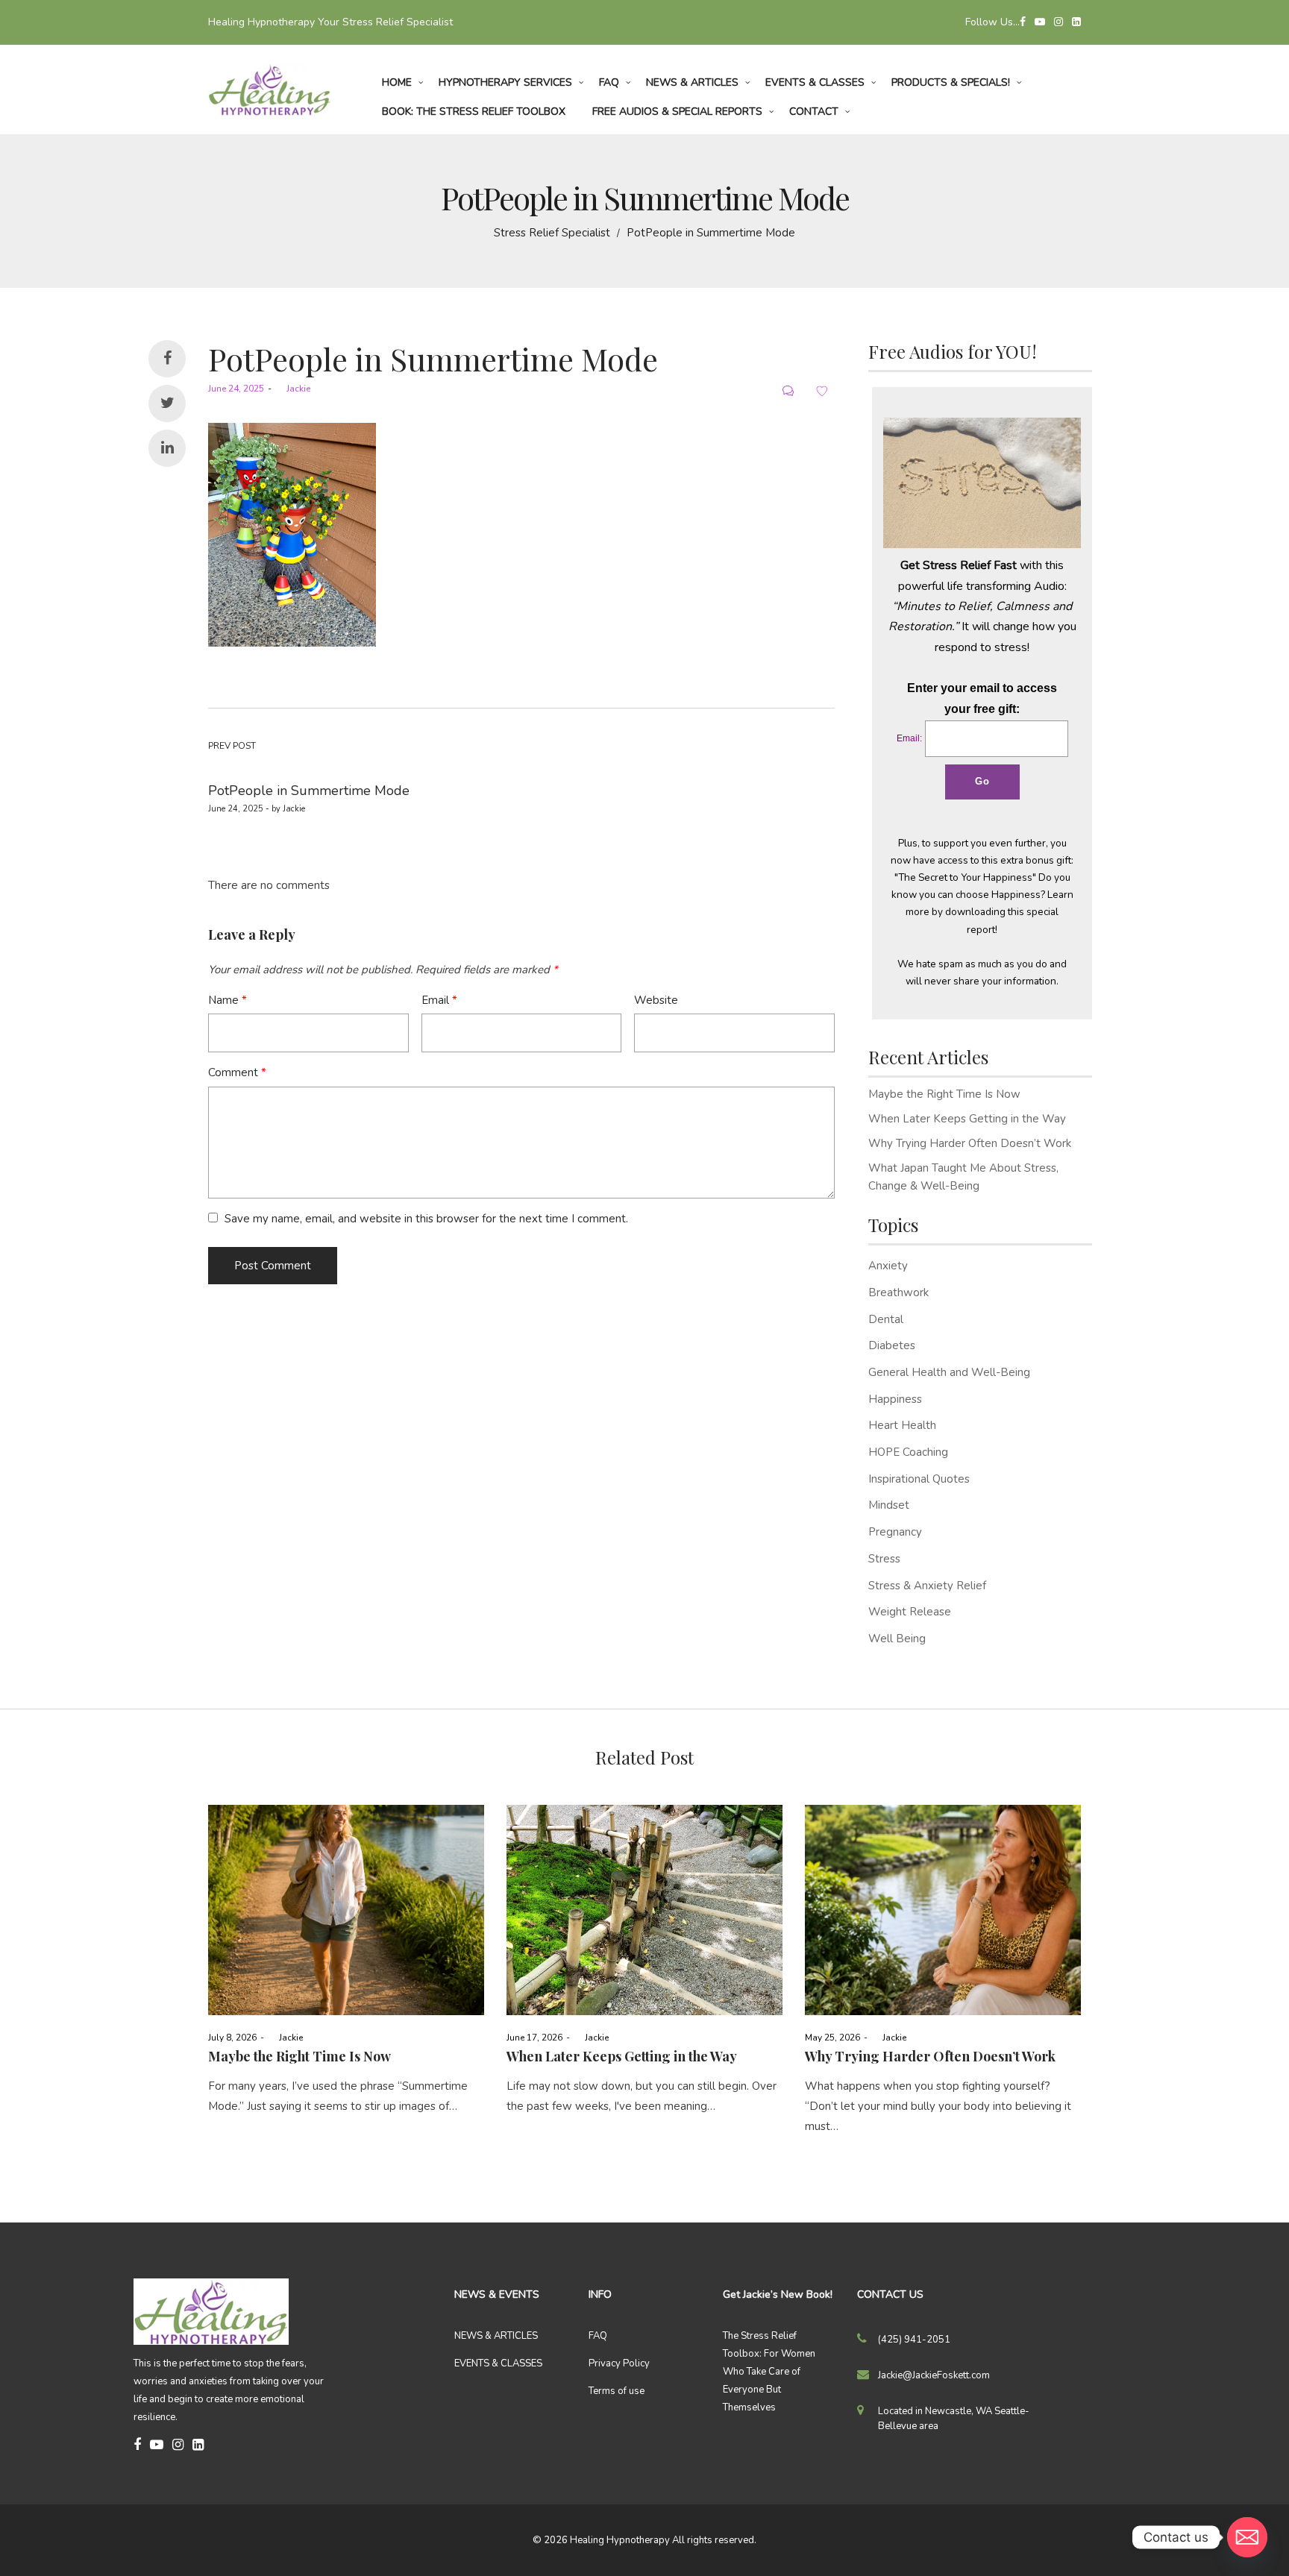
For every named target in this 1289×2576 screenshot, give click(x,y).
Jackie (293, 389)
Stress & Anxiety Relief (927, 1586)
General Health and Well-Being (949, 1372)
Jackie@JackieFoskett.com (934, 2375)
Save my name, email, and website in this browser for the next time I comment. (426, 1219)
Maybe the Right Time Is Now (944, 1094)
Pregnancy (895, 1532)
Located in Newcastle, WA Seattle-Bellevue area (954, 2419)
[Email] (1247, 2537)
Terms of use (617, 2391)
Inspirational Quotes (919, 1479)
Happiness (895, 1399)
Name (228, 1000)
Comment (237, 1072)
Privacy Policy (619, 2363)
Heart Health (902, 1425)
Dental (886, 1319)
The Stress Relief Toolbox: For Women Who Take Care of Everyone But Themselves (769, 2372)
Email (439, 1000)
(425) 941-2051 (914, 2340)
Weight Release (910, 1612)
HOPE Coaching (908, 1452)
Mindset (889, 1505)
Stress (884, 1559)
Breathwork (898, 1292)
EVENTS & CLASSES (498, 2363)
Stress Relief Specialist (552, 233)
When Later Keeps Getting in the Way (967, 1119)
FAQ (598, 2336)
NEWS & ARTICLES (496, 2336)
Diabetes (892, 1345)
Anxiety (888, 1266)
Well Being (897, 1639)
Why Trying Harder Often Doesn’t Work (970, 1143)
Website (656, 1000)
